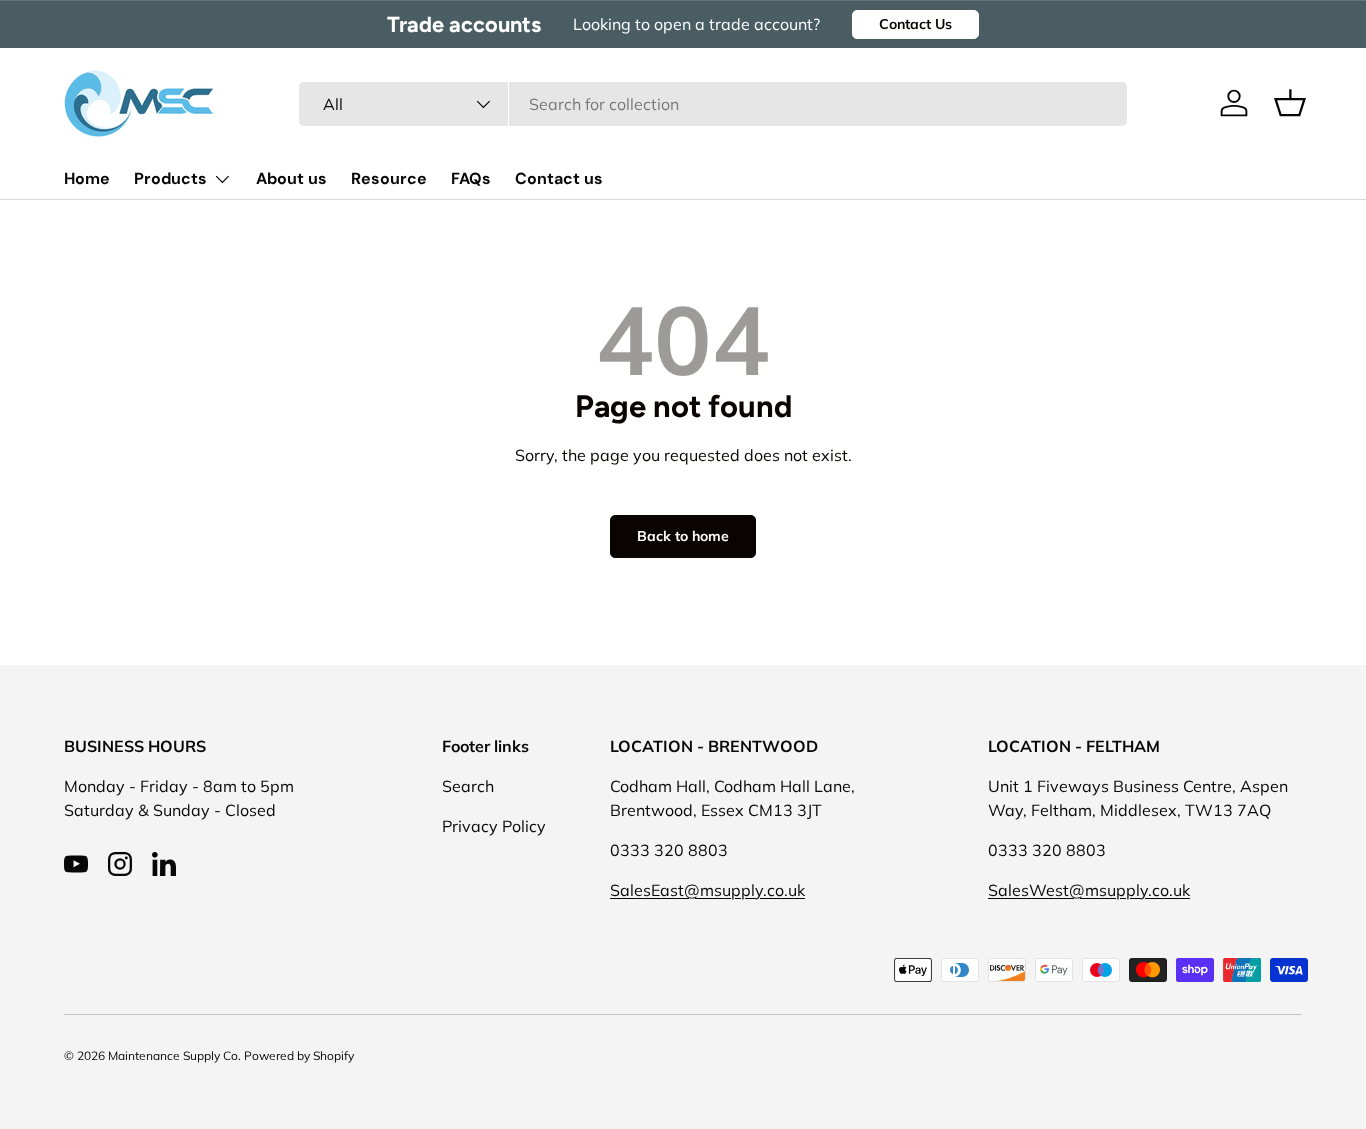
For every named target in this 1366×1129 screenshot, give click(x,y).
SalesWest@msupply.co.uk (1089, 890)
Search (468, 786)
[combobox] (713, 104)
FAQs (471, 178)
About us (291, 178)
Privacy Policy (494, 826)
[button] (1290, 103)
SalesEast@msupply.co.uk (707, 890)
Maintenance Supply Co (173, 1055)
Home (87, 178)
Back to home (683, 536)
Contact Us (915, 24)
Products (170, 178)
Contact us (559, 178)
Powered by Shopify (299, 1055)
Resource (389, 178)
